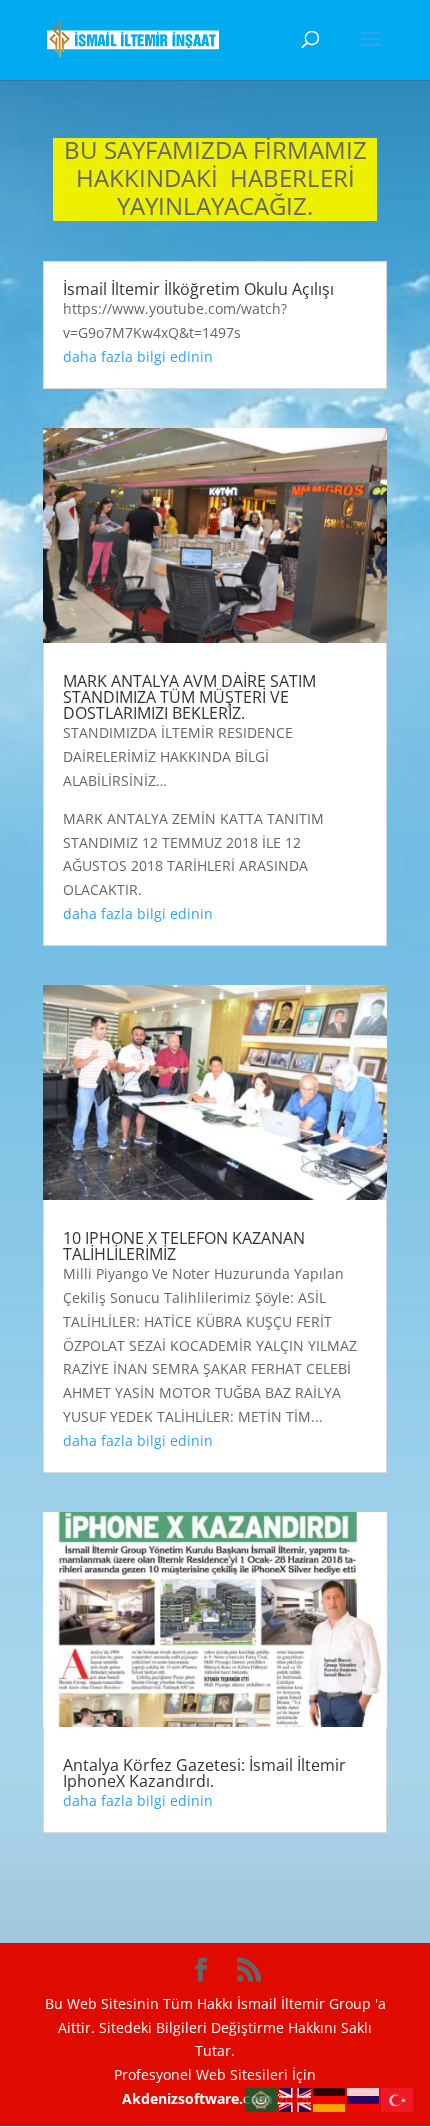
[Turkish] (398, 2098)
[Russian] (364, 2098)
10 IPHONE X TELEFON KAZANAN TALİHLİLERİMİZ (184, 1246)
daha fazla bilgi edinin (138, 356)
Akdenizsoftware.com (199, 2098)
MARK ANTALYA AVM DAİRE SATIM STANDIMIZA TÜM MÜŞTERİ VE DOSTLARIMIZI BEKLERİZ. (189, 697)
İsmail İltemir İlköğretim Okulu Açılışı (198, 289)
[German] (330, 2098)
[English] (296, 2098)
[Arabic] (262, 2098)
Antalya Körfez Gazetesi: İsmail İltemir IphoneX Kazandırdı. (204, 1773)
